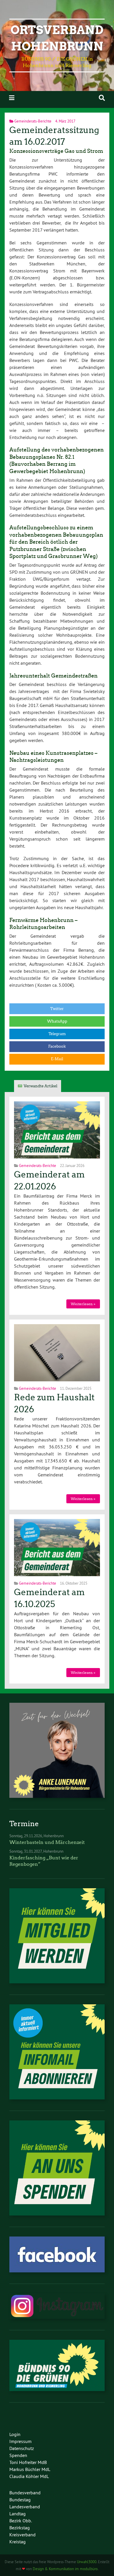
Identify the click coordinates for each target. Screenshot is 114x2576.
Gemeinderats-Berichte (33, 121)
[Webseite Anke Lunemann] (57, 1796)
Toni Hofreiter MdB (28, 2462)
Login (15, 2434)
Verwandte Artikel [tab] (40, 1086)
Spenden (18, 2455)
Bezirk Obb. (21, 2521)
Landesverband (25, 2507)
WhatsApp (57, 1021)
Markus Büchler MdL (30, 2469)
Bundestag (20, 2500)
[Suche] (102, 98)
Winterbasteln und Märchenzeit (47, 1842)
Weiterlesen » (83, 1304)
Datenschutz (22, 2448)
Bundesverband (25, 2493)
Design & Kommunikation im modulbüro (65, 2569)
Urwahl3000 (87, 2562)
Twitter (57, 1009)
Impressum (20, 2441)
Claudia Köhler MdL (29, 2476)
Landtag (18, 2514)
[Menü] (12, 98)
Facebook (57, 1046)
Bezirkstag (20, 2528)
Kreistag (18, 2542)
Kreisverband (23, 2535)
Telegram (57, 1034)
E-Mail (57, 1059)
